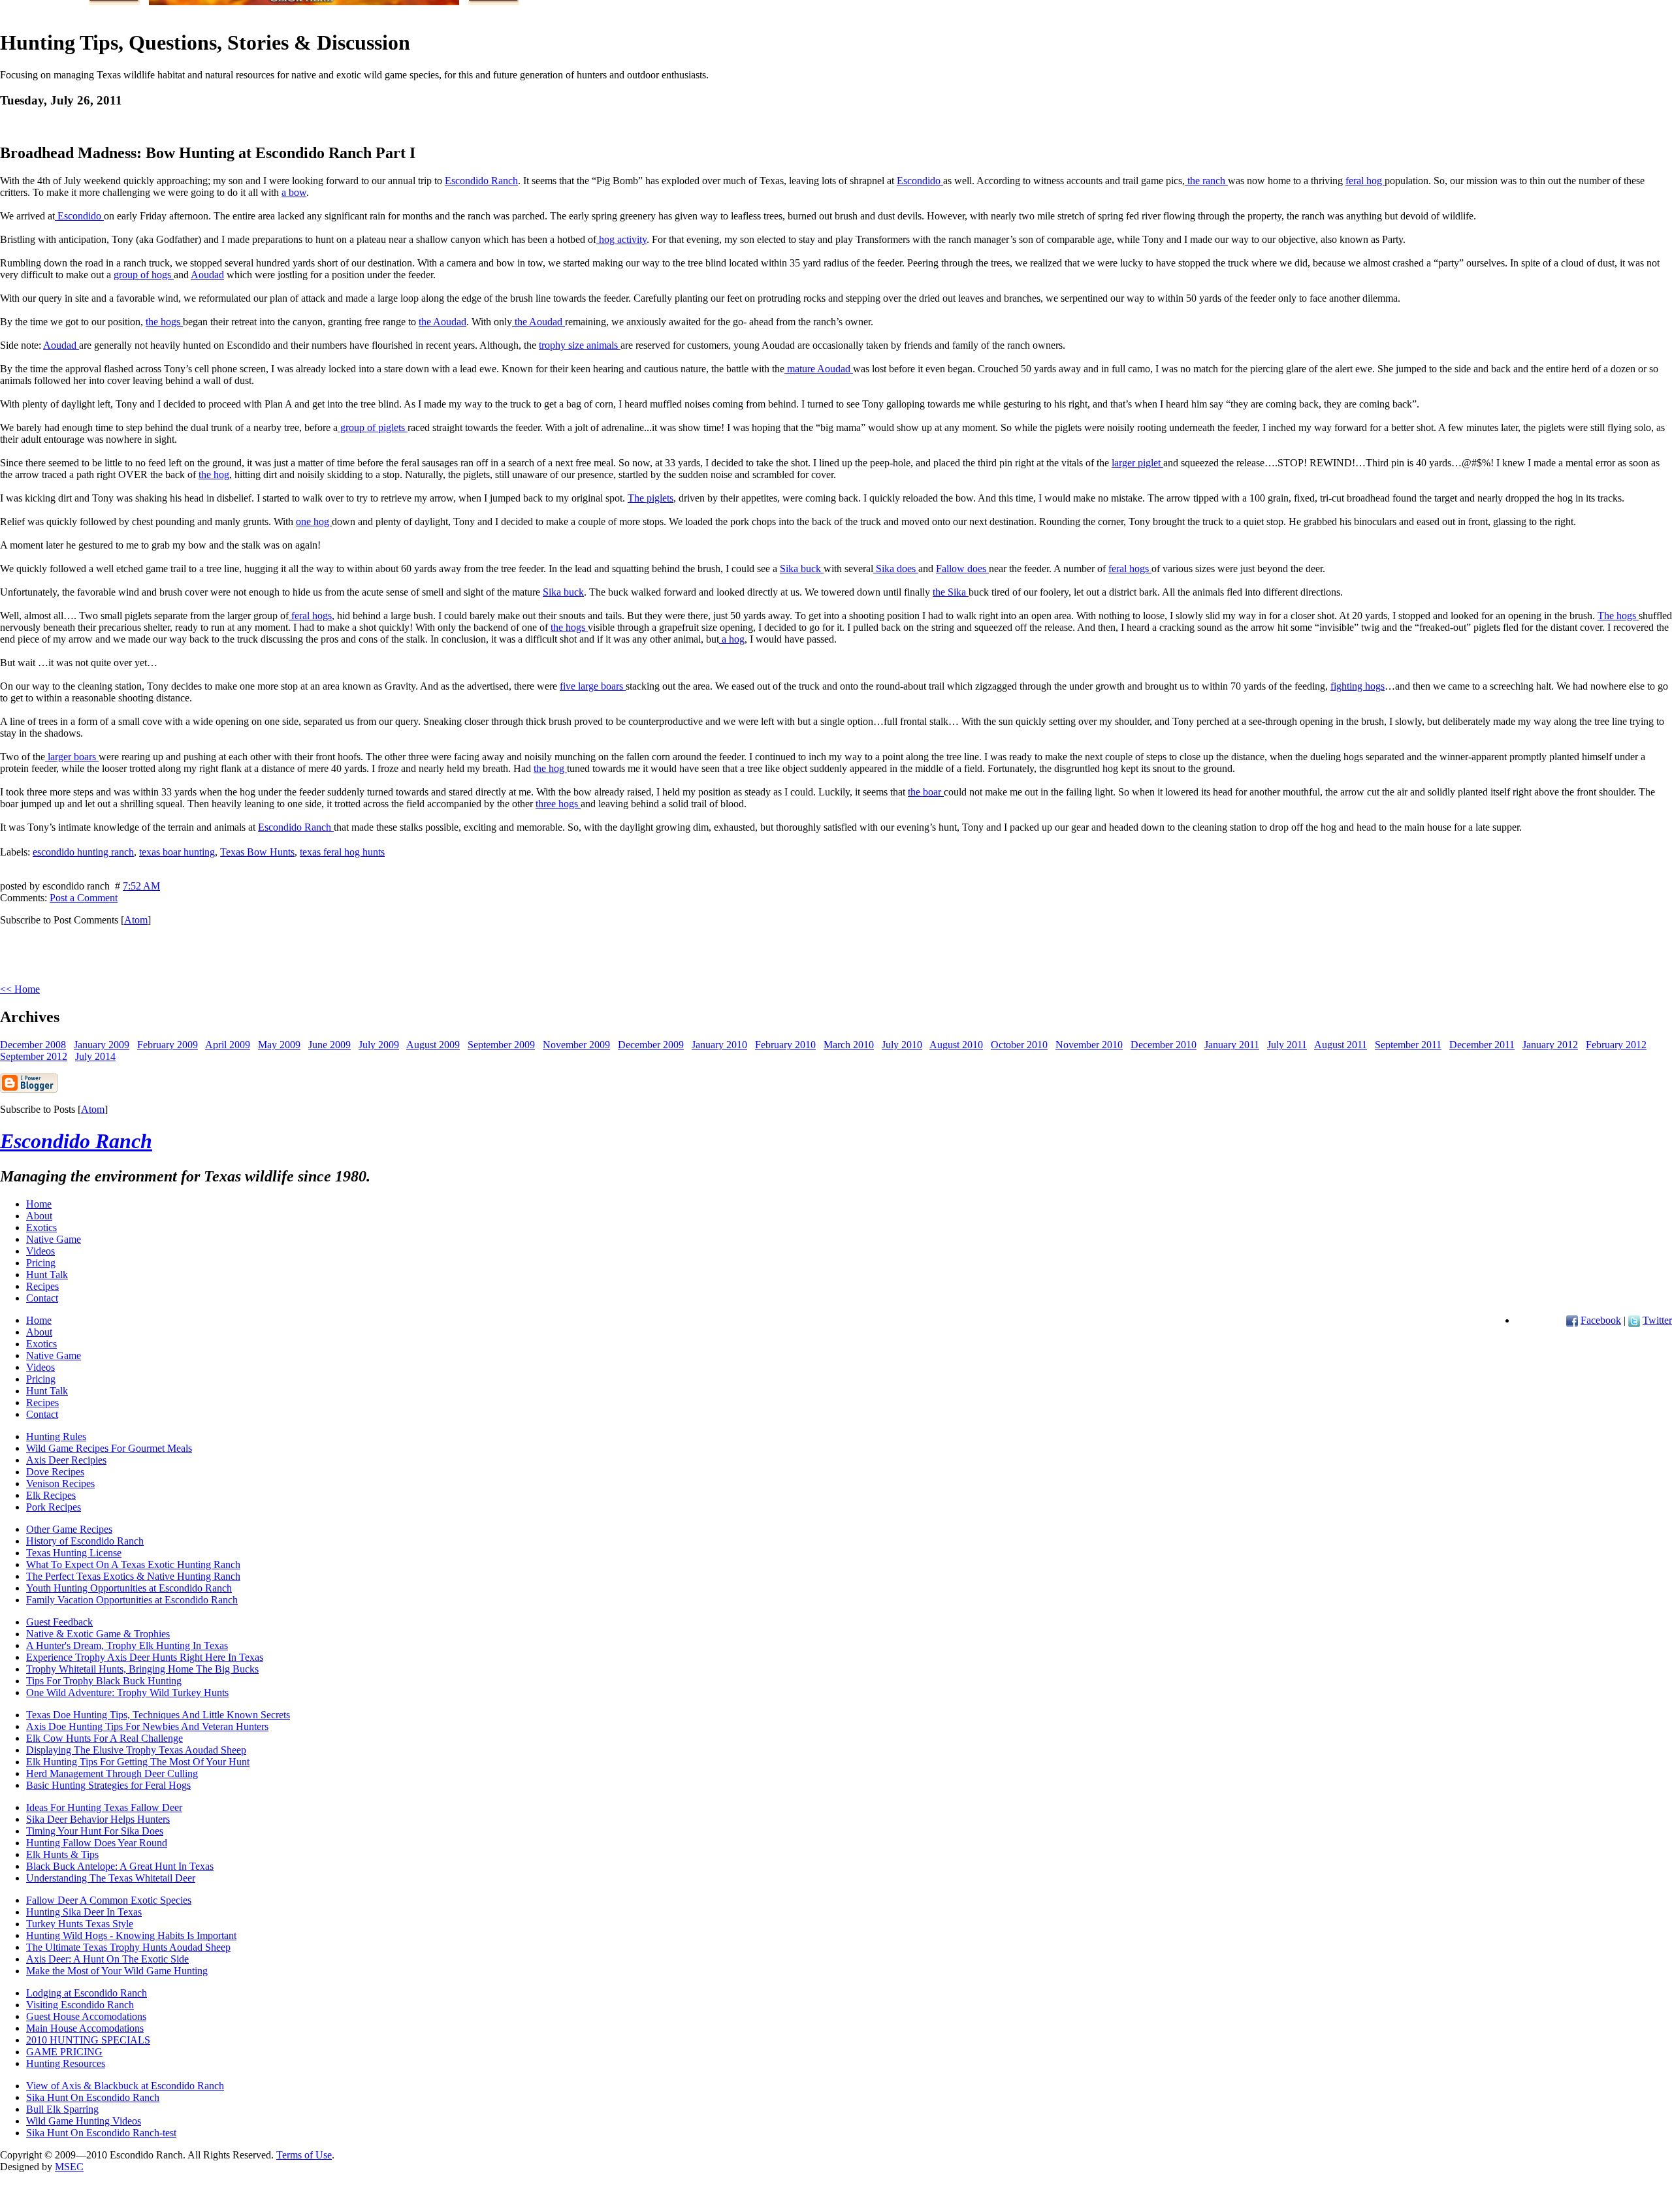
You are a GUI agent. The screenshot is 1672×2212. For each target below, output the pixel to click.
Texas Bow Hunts (257, 852)
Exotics (41, 1227)
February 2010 (785, 1045)
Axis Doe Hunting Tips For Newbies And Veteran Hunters (147, 1726)
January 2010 (719, 1045)
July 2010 (902, 1045)
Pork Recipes (54, 1507)
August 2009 (433, 1045)
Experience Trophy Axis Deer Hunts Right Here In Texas (145, 1657)
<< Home (20, 989)
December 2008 (33, 1045)
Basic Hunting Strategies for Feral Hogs (108, 1785)
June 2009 (330, 1045)
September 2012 (34, 1056)
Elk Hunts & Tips (62, 1854)
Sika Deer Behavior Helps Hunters (98, 1819)
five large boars (593, 686)
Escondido (920, 181)
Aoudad (207, 275)
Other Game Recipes (69, 1529)
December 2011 (1482, 1045)
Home (39, 1204)
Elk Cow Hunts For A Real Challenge (104, 1738)
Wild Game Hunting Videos (84, 2121)
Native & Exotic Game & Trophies (98, 1634)
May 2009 (279, 1045)
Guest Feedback (59, 1622)
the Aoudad (442, 322)
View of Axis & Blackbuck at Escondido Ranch (125, 2086)
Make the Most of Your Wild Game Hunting (117, 1971)
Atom (136, 920)
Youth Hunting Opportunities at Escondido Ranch (129, 1588)
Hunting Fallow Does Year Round (97, 1843)
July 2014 (95, 1056)
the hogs (164, 322)
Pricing (41, 1263)
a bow (294, 192)
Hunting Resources (66, 2063)
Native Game (54, 1239)
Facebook (1601, 1320)
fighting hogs (1358, 686)
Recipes (42, 1286)
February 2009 (168, 1045)
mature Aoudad (819, 369)
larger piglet (1137, 463)
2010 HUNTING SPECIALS (88, 2040)
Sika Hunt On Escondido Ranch (93, 2097)
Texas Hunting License (74, 1553)
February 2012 (1616, 1045)
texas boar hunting (177, 852)
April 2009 (228, 1045)
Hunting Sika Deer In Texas (84, 1912)
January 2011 (1232, 1045)
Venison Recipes (60, 1483)
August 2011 (1341, 1045)
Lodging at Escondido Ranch (87, 1993)
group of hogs (144, 275)
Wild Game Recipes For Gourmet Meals (109, 1448)
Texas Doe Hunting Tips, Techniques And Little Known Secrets (158, 1715)
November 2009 (576, 1045)
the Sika (951, 592)
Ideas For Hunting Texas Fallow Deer (104, 1807)
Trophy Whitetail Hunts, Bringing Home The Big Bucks (142, 1669)
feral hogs (1130, 569)
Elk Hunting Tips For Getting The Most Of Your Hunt (138, 1762)
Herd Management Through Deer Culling (112, 1773)
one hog (314, 521)
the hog (214, 474)
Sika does (896, 569)
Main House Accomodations (85, 2028)
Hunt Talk (47, 1274)
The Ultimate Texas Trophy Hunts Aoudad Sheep (128, 1947)
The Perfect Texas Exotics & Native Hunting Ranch (133, 1576)
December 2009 (651, 1045)
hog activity (621, 239)
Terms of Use (304, 2155)
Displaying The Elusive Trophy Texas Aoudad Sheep (136, 1750)
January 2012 (1550, 1045)
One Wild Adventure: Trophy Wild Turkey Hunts (127, 1692)
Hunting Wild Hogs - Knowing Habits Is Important (131, 1935)
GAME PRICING (64, 2052)
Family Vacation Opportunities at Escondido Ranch (132, 1600)
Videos (40, 1251)
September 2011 (1408, 1045)
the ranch (1206, 181)
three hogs (558, 804)
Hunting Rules (56, 1436)
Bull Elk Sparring (62, 2109)
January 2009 (102, 1045)
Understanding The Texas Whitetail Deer (111, 1878)
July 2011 (1287, 1045)
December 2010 (1164, 1045)
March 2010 (849, 1045)
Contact (42, 1298)
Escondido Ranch (481, 181)
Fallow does (962, 569)
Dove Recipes (55, 1472)
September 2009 (501, 1045)
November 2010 (1089, 1045)
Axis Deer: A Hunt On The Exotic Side (107, 1959)
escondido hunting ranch (83, 852)
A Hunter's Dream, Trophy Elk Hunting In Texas (127, 1645)
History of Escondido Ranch (85, 1541)
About (39, 1216)
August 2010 (956, 1045)
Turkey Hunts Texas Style (80, 1924)
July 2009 (379, 1045)
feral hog (1365, 181)
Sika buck (802, 569)
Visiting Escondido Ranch (80, 2005)
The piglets (651, 498)
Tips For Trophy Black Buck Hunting (104, 1681)
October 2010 (1019, 1045)
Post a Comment (84, 898)
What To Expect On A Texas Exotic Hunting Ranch (133, 1564)
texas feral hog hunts (342, 852)
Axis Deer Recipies (66, 1460)
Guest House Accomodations (86, 2016)
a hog (732, 639)
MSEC (69, 2167)
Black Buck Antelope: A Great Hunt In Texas (120, 1866)
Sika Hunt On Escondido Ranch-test (101, 2133)
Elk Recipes (51, 1495)
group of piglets (373, 427)
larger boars (72, 757)
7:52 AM (141, 886)
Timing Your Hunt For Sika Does (95, 1831)
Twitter (1657, 1320)
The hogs (1618, 616)
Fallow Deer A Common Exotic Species (109, 1900)
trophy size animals (580, 345)
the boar (926, 792)
